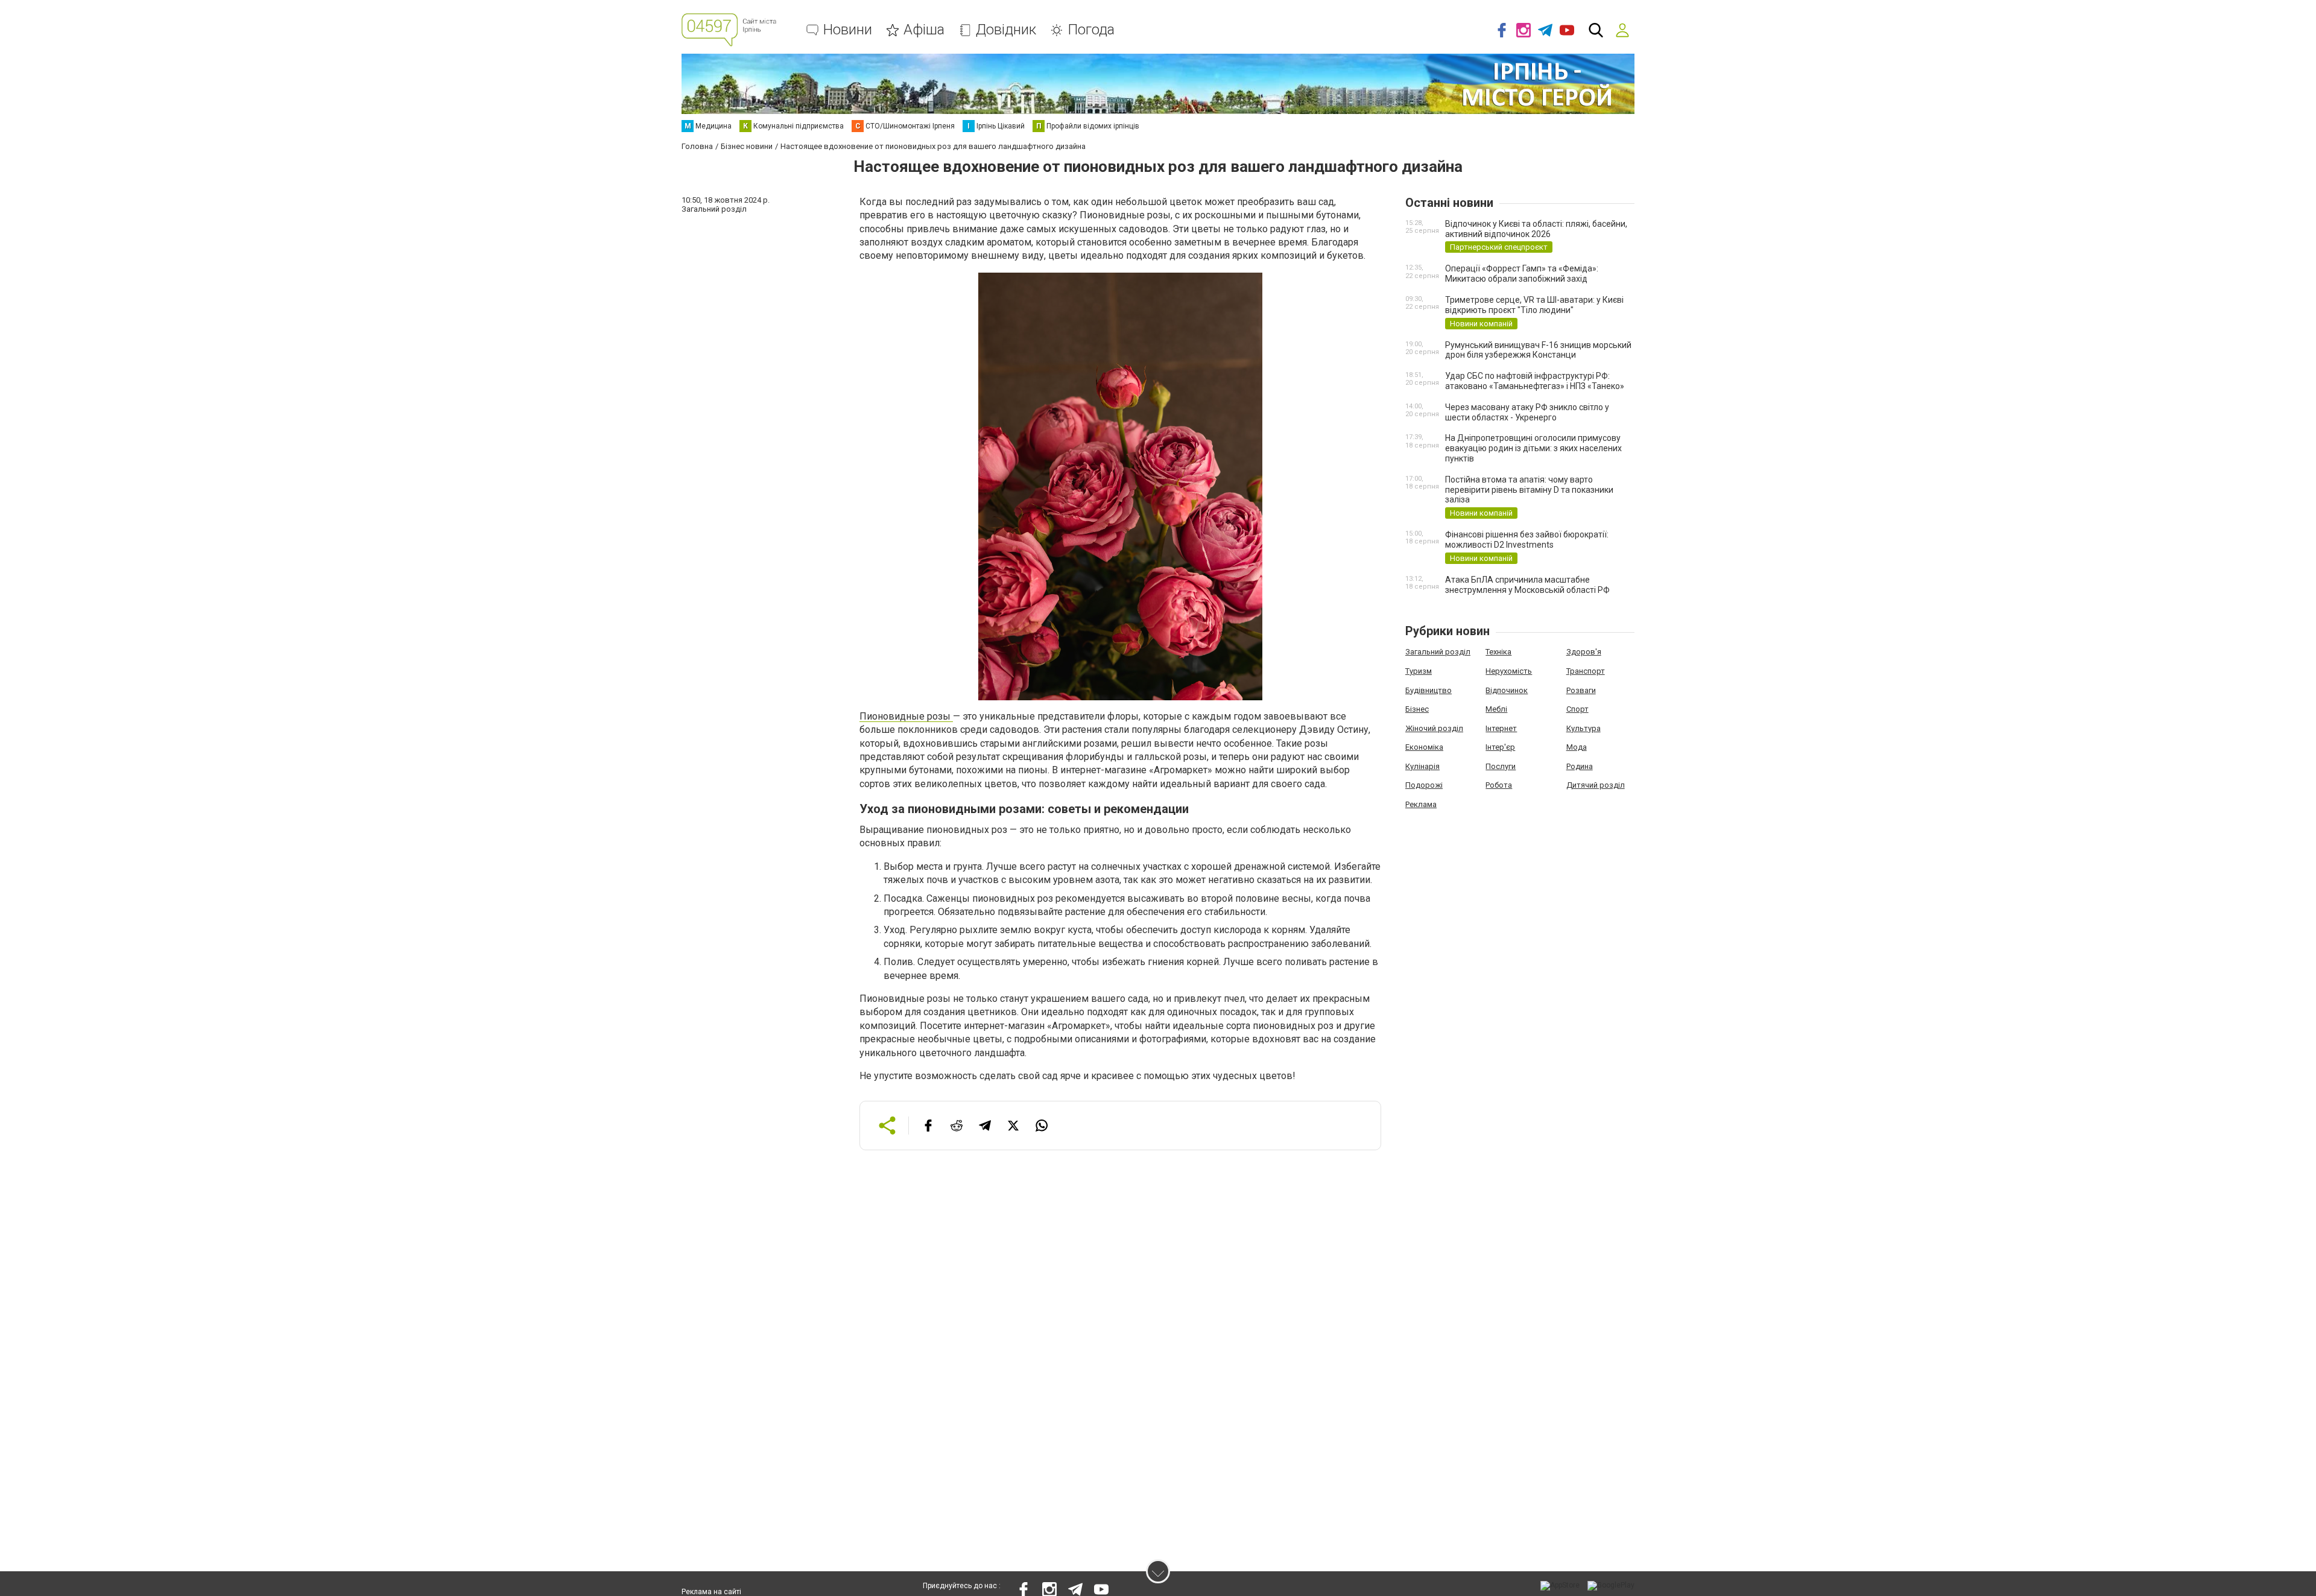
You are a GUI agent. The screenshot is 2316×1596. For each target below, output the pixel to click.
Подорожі (1424, 785)
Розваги (1581, 690)
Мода (1577, 747)
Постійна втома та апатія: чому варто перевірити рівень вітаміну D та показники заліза (1529, 490)
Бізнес (1417, 709)
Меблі (1496, 709)
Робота (1499, 785)
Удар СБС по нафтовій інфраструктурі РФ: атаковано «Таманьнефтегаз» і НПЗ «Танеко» (1535, 381)
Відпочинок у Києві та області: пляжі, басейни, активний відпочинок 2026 (1536, 229)
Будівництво (1429, 690)
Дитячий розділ (1596, 785)
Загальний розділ (1438, 652)
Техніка (1498, 652)
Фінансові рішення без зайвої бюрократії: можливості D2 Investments (1527, 540)
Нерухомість (1509, 671)
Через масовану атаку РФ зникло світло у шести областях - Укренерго (1527, 412)
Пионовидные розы (906, 716)
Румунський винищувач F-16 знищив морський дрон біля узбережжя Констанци (1538, 350)
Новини (848, 30)
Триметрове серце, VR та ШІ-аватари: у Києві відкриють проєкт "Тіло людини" (1534, 305)
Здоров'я (1584, 652)
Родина (1580, 766)
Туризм (1419, 671)
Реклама (1421, 804)
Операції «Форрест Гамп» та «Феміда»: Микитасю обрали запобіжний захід (1522, 274)
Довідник (1006, 30)
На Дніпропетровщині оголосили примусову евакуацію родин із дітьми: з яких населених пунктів (1533, 448)
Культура (1584, 728)
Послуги (1501, 766)
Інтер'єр (1500, 747)
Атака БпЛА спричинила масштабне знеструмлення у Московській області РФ (1527, 585)
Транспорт (1586, 671)
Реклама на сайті (711, 1592)
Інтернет (1501, 728)
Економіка (1424, 747)
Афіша (924, 30)
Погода (1091, 30)
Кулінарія (1422, 766)
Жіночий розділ (1434, 728)
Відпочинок (1507, 690)
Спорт (1577, 709)
